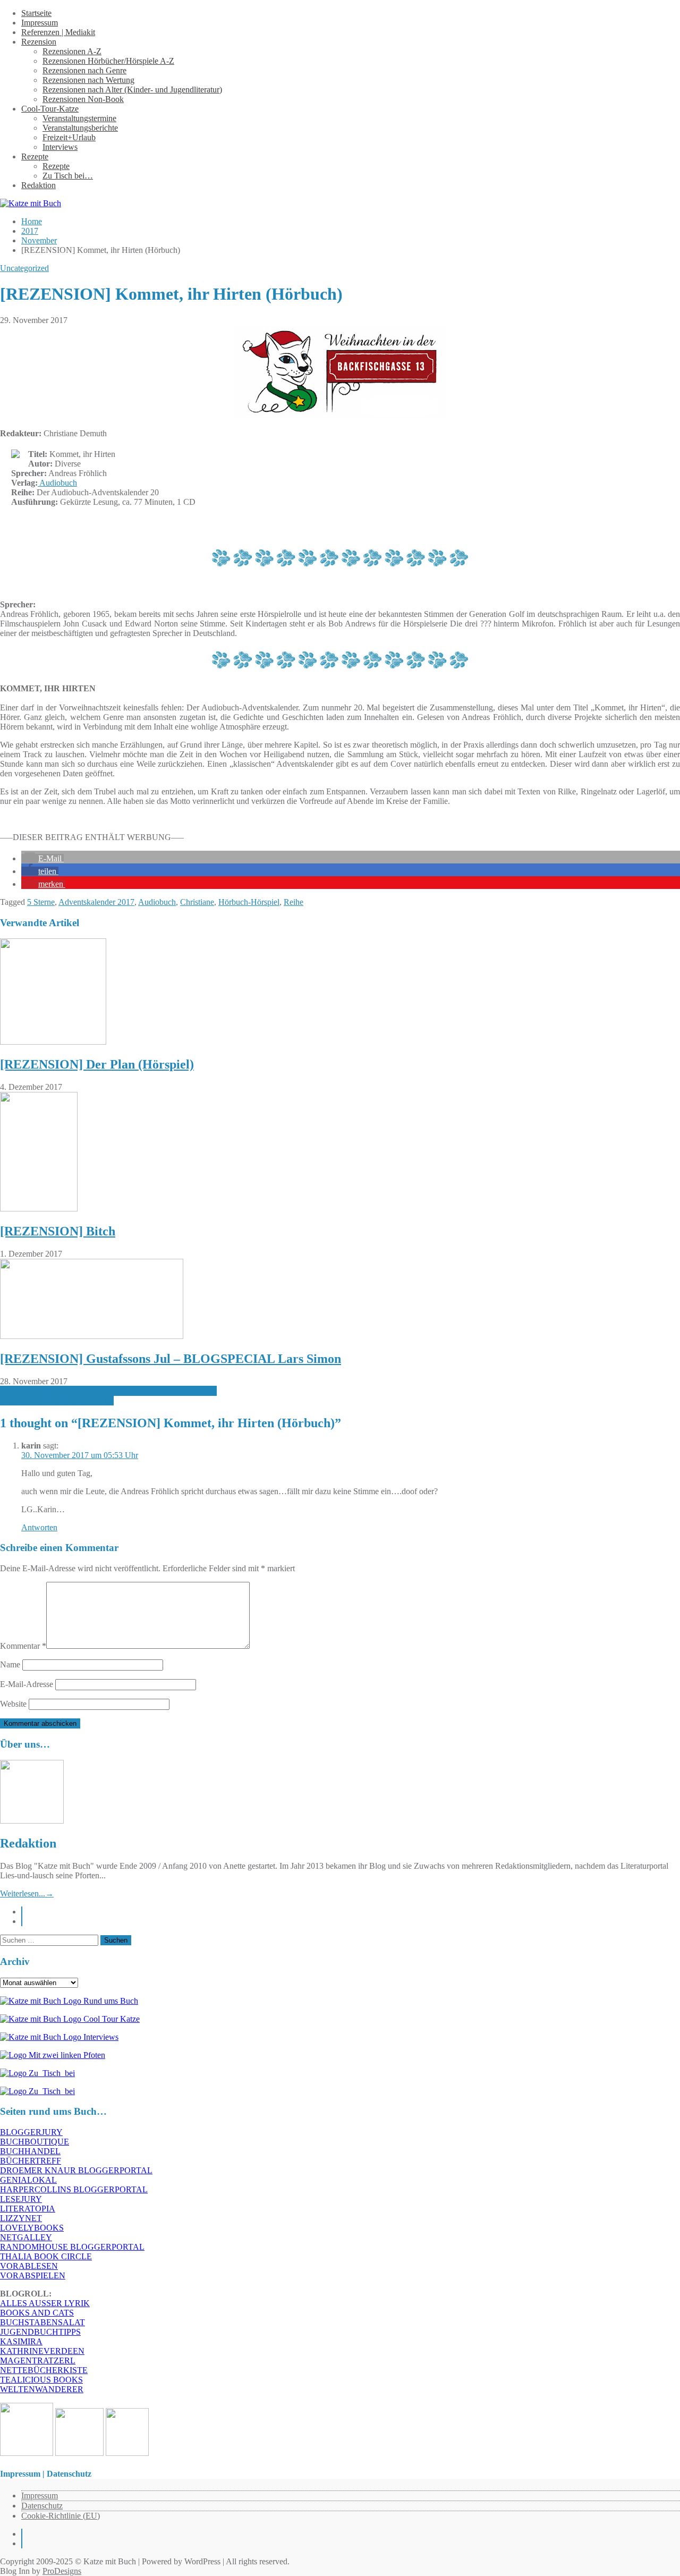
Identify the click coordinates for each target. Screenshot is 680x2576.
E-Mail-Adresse (27, 1684)
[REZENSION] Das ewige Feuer (57, 1400)
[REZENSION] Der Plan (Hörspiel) (97, 1064)
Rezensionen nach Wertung (88, 80)
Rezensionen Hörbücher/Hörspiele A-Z (108, 61)
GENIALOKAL (28, 2180)
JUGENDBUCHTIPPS (40, 2332)
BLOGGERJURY (31, 2132)
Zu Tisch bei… (68, 176)
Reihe (294, 902)
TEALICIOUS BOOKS (41, 2380)
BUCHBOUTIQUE (35, 2142)
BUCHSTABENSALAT (42, 2322)
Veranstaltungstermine (79, 118)
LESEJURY (21, 2199)
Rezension (39, 42)
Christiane (197, 902)
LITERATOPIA (28, 2209)
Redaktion (39, 185)
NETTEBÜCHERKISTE (44, 2370)
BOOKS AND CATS (37, 2313)
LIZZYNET (21, 2218)
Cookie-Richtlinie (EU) (61, 2516)
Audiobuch (57, 483)
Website (13, 1704)
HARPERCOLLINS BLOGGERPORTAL (74, 2189)
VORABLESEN (29, 2266)
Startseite (36, 13)
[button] (42, 858)
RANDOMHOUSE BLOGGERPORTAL (72, 2247)
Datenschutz (42, 2506)
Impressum (40, 23)
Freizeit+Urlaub (69, 137)
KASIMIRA (21, 2341)
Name (10, 1664)
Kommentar (23, 1646)
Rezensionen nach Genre (84, 70)
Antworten (39, 1527)
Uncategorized (24, 268)
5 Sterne (41, 902)
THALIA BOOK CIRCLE (46, 2256)
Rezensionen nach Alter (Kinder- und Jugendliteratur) (132, 90)
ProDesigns (62, 2571)
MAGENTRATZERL (38, 2361)
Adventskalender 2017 (96, 902)
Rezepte (35, 156)
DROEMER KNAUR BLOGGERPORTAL (76, 2170)
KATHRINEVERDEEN (42, 2351)
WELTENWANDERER (42, 2389)
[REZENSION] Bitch (58, 1231)
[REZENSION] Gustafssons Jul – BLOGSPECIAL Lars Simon (171, 1359)
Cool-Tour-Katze (50, 109)
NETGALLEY (26, 2237)
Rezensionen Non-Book (83, 99)
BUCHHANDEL (30, 2151)
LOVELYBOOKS (32, 2228)
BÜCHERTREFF (31, 2161)
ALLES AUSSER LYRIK (45, 2303)
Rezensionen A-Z (72, 51)
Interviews (60, 147)
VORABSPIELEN (33, 2276)
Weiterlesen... (27, 1893)
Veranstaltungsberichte (80, 128)
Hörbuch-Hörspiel (249, 902)
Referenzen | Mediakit (58, 32)
